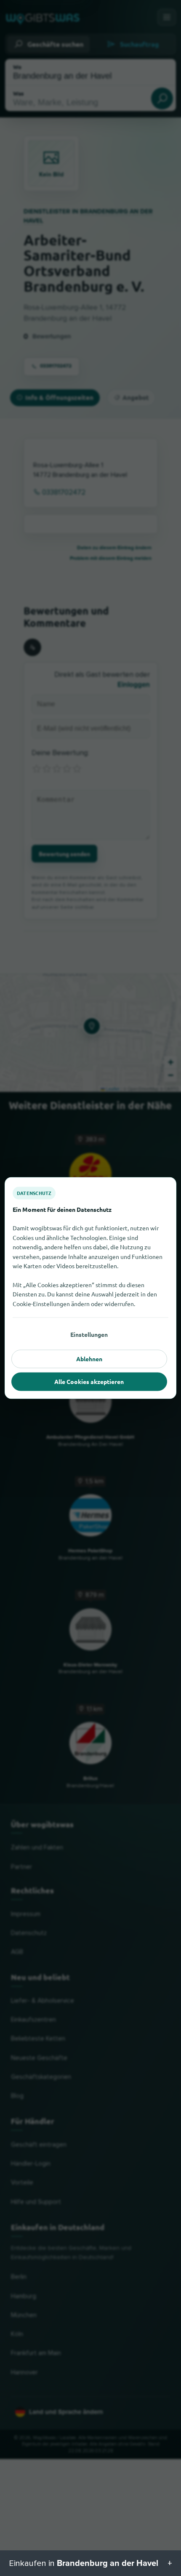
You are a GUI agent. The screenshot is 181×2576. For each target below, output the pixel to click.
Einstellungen (89, 1334)
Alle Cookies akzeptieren (89, 1381)
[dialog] (90, 1288)
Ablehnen (89, 1359)
